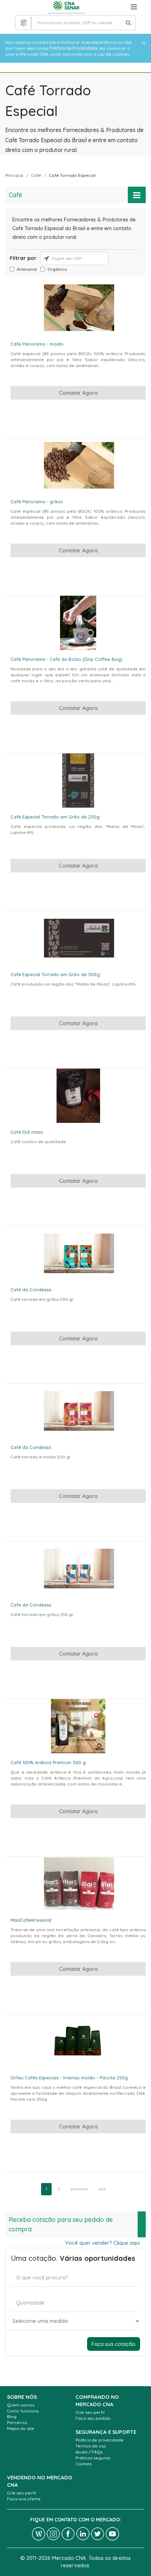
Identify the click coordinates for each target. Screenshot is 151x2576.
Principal (14, 175)
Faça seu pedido (93, 2418)
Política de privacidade (100, 2440)
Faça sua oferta (24, 2499)
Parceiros (17, 2422)
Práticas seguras (93, 2458)
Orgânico (57, 269)
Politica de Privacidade (74, 48)
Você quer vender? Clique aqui (102, 2243)
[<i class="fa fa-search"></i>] (128, 23)
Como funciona (23, 2411)
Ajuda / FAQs (89, 2452)
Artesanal (27, 269)
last (102, 2189)
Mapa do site (21, 2428)
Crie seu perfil (90, 2412)
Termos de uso (91, 2446)
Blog (12, 2416)
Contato (84, 2464)
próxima (79, 2189)
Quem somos (21, 2405)
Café (36, 175)
